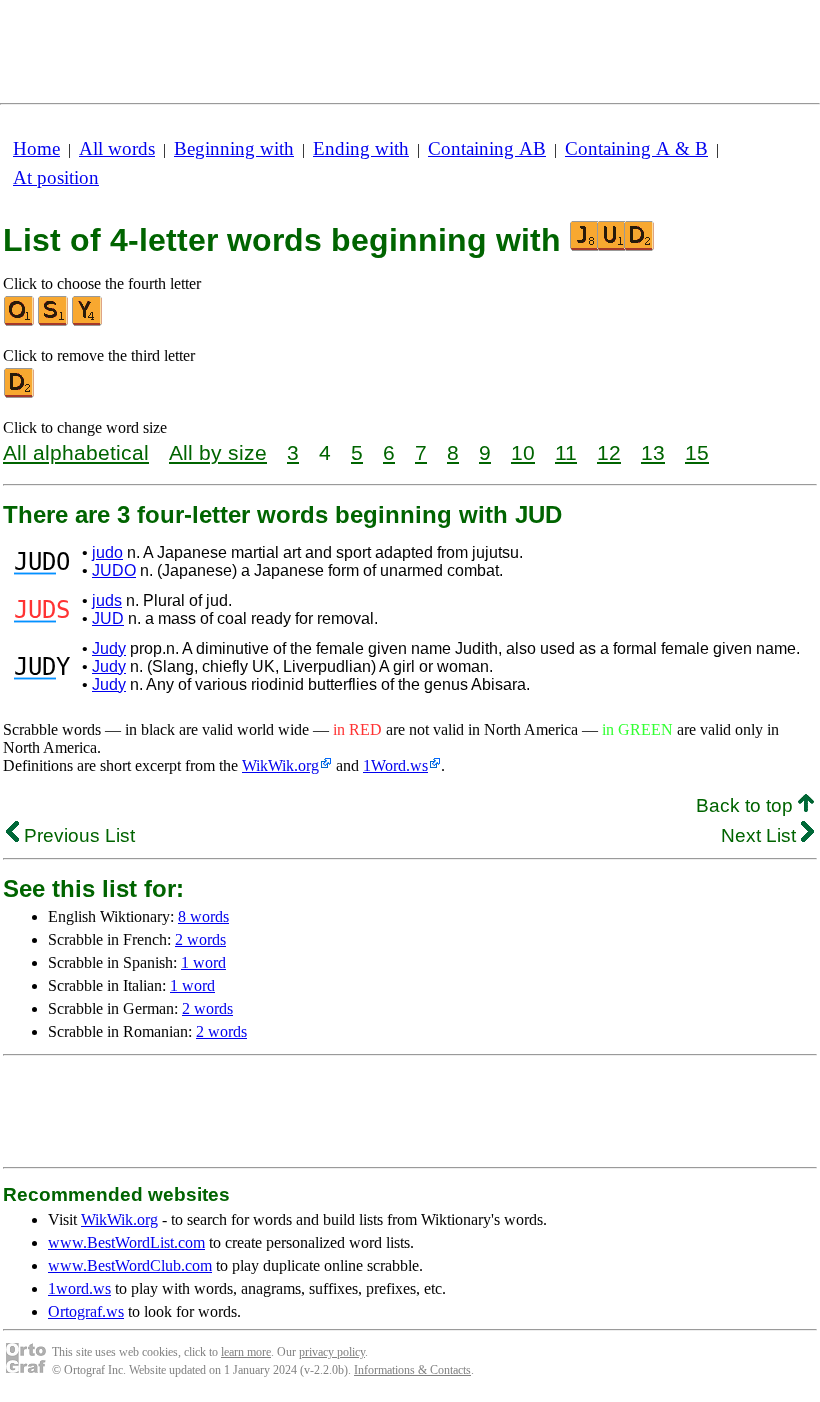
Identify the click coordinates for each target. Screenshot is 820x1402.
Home (36, 148)
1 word (203, 962)
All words (117, 148)
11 (566, 452)
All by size (218, 452)
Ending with (361, 148)
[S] (54, 321)
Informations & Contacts (412, 1370)
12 (609, 452)
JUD (108, 618)
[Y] (88, 321)
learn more (246, 1352)
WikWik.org (280, 765)
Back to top (747, 805)
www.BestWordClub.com (130, 1265)
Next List (761, 835)
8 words (203, 916)
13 (653, 452)
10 (523, 452)
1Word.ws (395, 765)
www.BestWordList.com (126, 1242)
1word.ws (79, 1288)
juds (107, 600)
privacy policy (332, 1352)
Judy (109, 648)
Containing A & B (636, 148)
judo (107, 552)
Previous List (77, 835)
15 (697, 452)
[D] (20, 393)
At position (56, 177)
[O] (20, 321)
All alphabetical (76, 452)
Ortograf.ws (86, 1311)
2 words (200, 939)
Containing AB (487, 148)
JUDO (114, 570)
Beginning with (234, 148)
